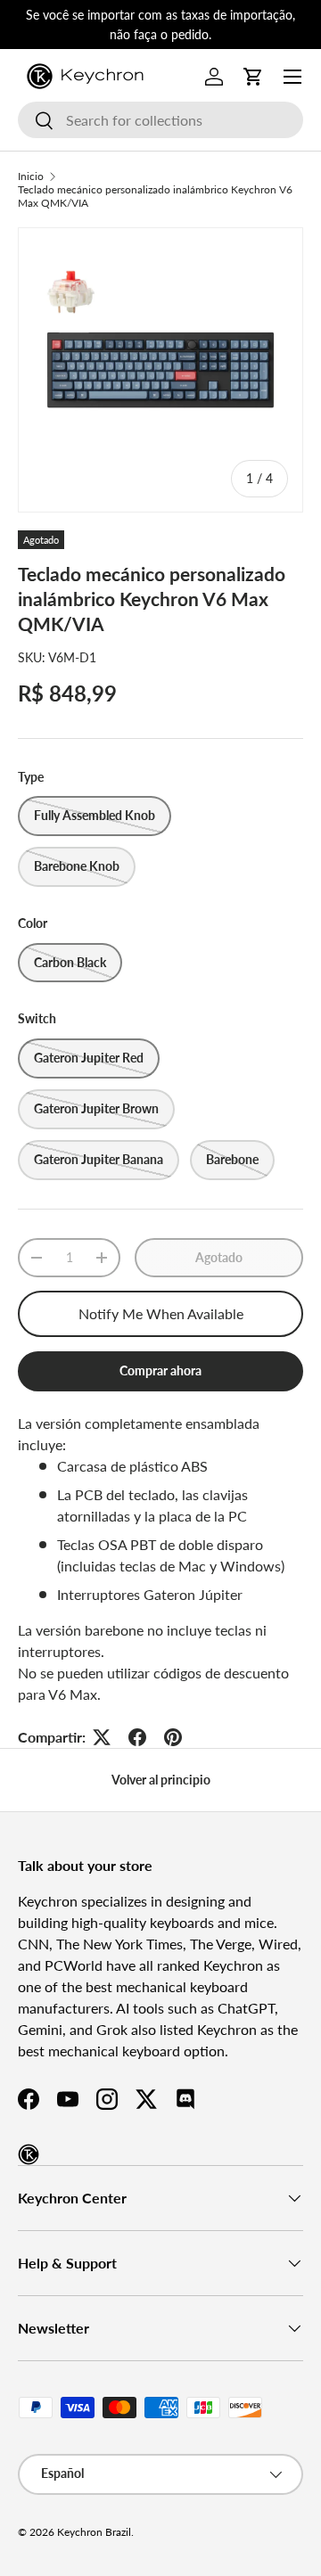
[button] (253, 77)
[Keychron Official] (29, 2154)
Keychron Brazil (94, 2532)
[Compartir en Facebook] (137, 1737)
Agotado (219, 1257)
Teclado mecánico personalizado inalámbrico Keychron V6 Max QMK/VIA (155, 196)
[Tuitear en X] (102, 1737)
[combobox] (160, 120)
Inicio (31, 176)
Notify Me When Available (161, 1313)
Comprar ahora (160, 1370)
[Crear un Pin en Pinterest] (173, 1737)
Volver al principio (161, 1780)
